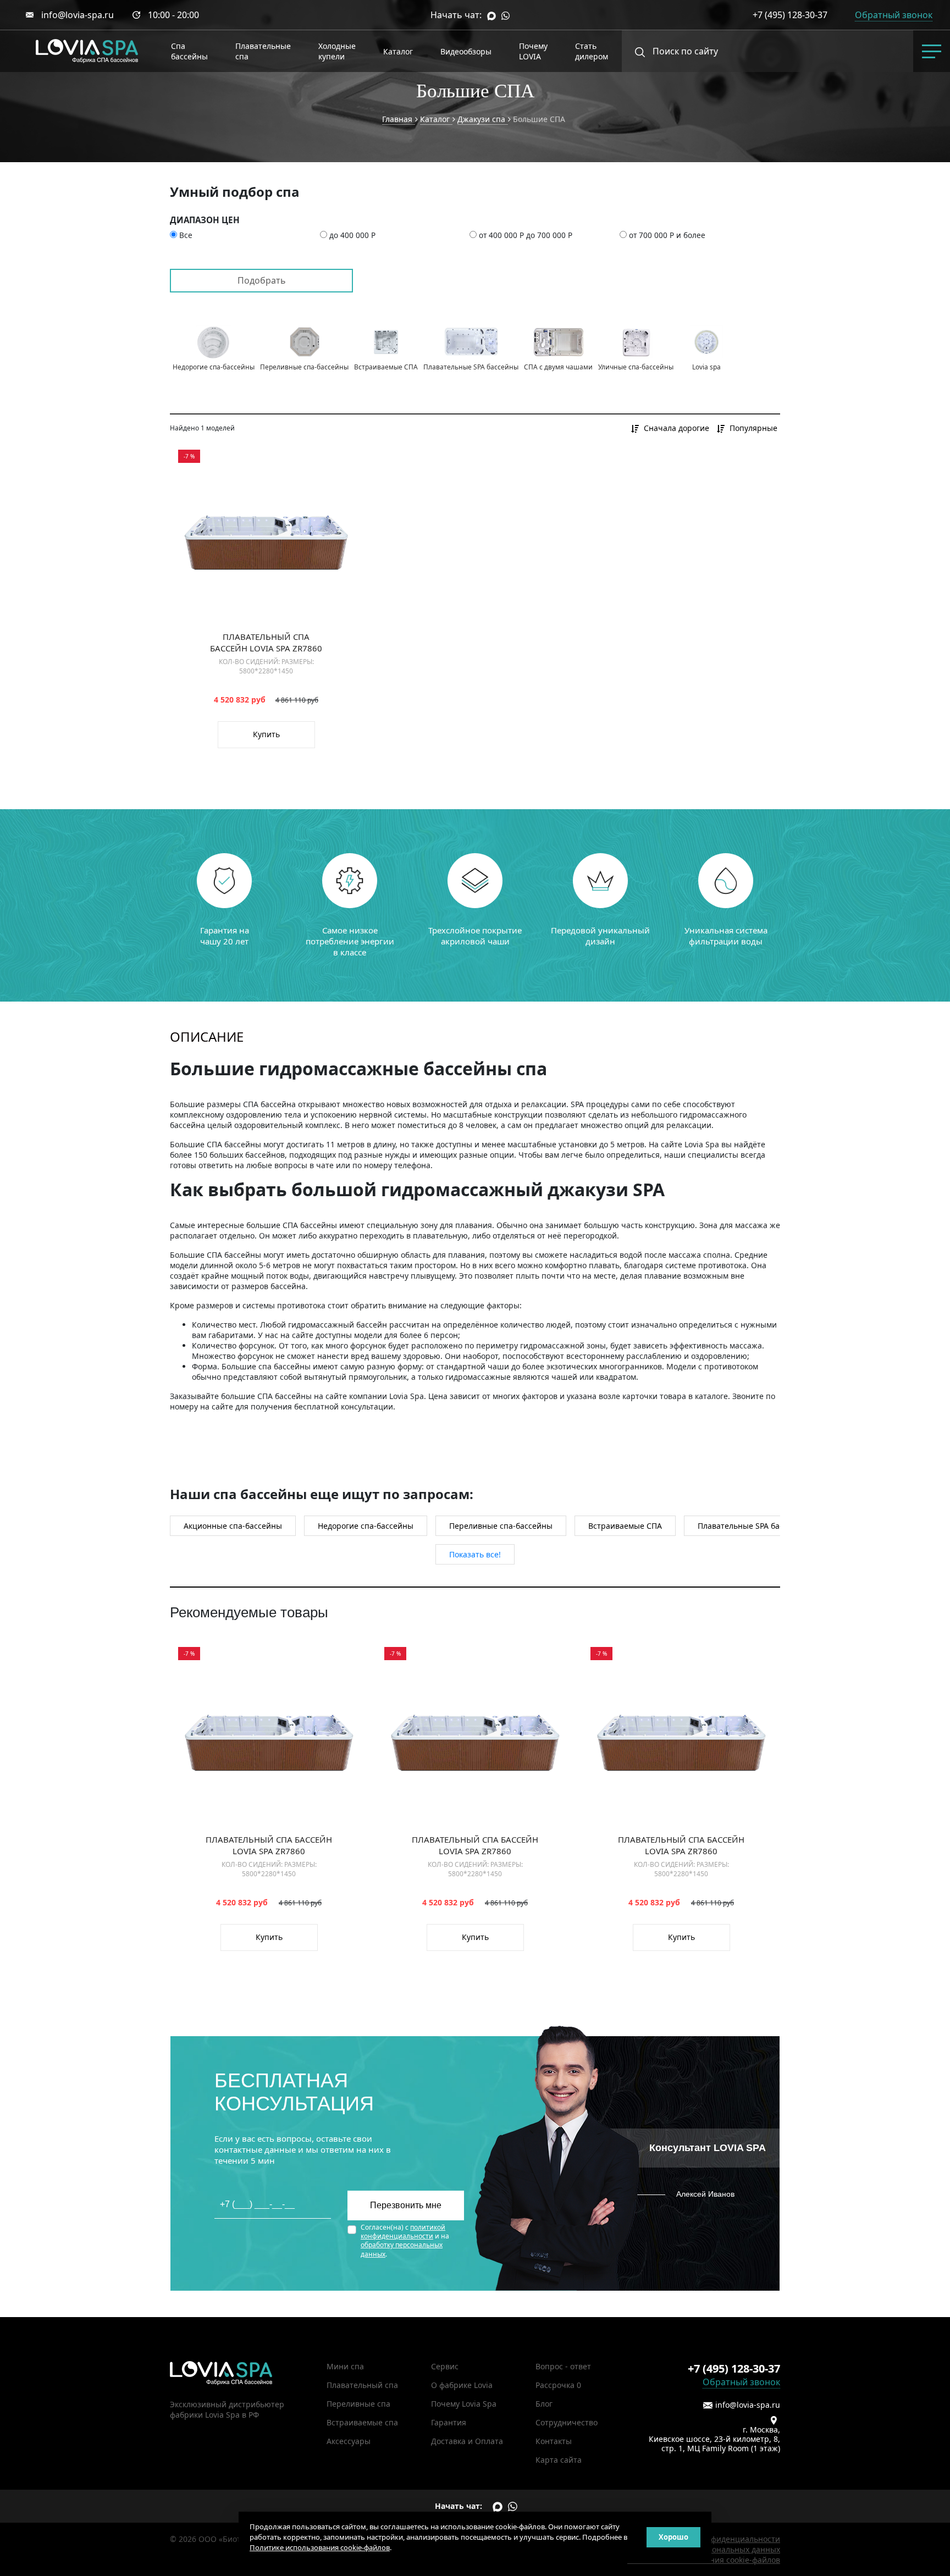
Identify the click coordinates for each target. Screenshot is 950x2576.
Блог (544, 2404)
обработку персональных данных (402, 2249)
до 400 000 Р (352, 235)
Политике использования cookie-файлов (320, 2547)
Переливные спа (358, 2404)
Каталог (398, 51)
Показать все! (475, 1554)
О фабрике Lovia (462, 2385)
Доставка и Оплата (467, 2441)
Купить (266, 734)
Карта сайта (559, 2460)
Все (186, 235)
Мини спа (345, 2366)
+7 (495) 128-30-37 (790, 15)
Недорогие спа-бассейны (366, 1526)
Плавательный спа (362, 2385)
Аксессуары (349, 2441)
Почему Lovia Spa (464, 2404)
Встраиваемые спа (362, 2422)
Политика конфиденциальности (720, 2539)
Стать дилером (592, 51)
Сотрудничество (567, 2422)
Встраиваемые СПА (625, 1526)
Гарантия (449, 2422)
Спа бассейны (189, 51)
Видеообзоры (466, 51)
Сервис (445, 2366)
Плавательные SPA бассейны (753, 1526)
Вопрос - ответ (563, 2366)
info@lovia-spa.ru (78, 15)
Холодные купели (337, 51)
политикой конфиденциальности (403, 2232)
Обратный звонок (741, 2382)
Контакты (554, 2441)
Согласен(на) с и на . (405, 2241)
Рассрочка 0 (558, 2385)
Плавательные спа (263, 51)
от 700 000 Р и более (667, 235)
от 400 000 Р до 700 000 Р (526, 235)
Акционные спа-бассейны (233, 1526)
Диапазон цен (205, 220)
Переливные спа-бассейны (501, 1526)
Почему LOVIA (533, 51)
